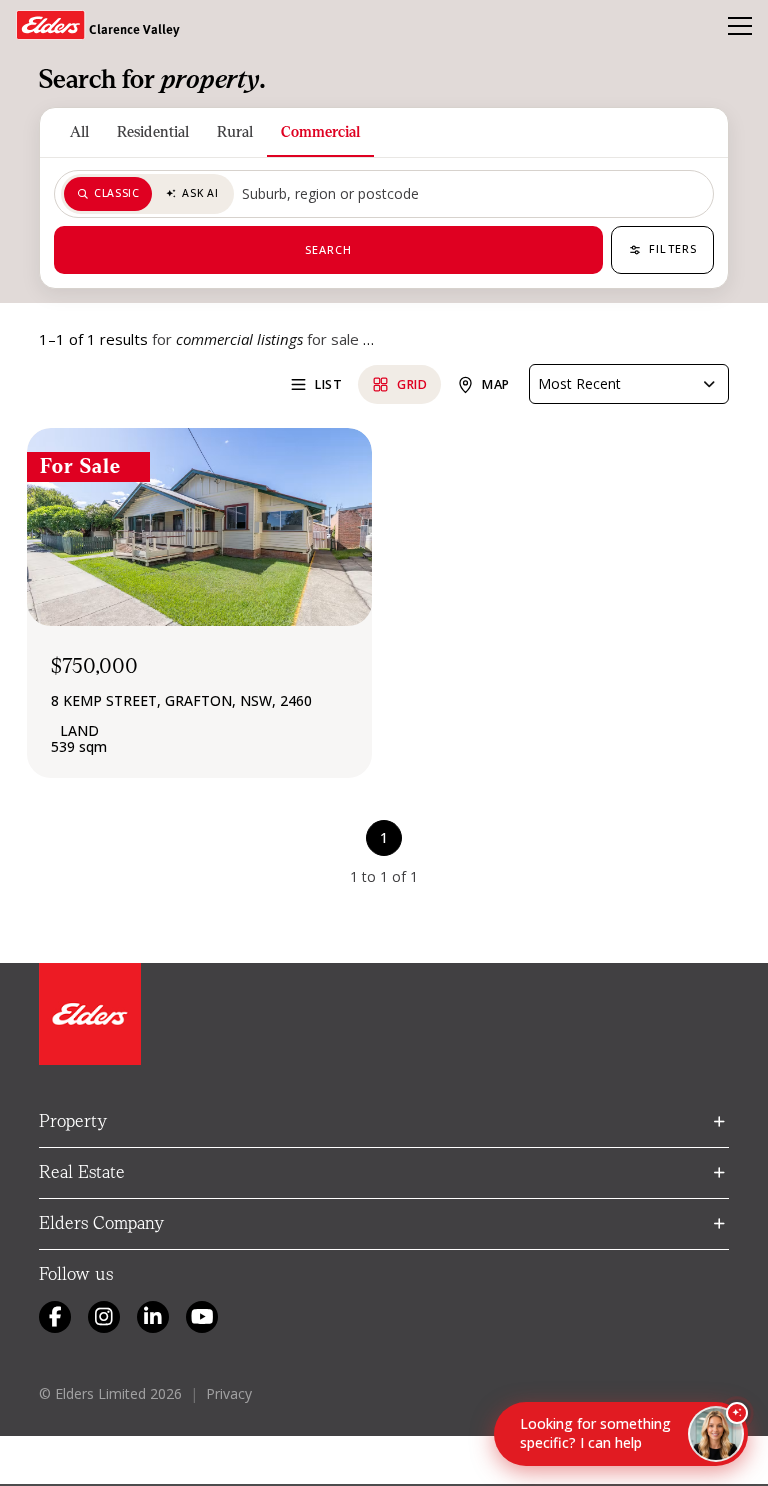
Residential (153, 132)
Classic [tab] (116, 193)
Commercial (320, 132)
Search (329, 249)
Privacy (229, 1393)
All (79, 132)
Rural (235, 132)
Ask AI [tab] (200, 193)
